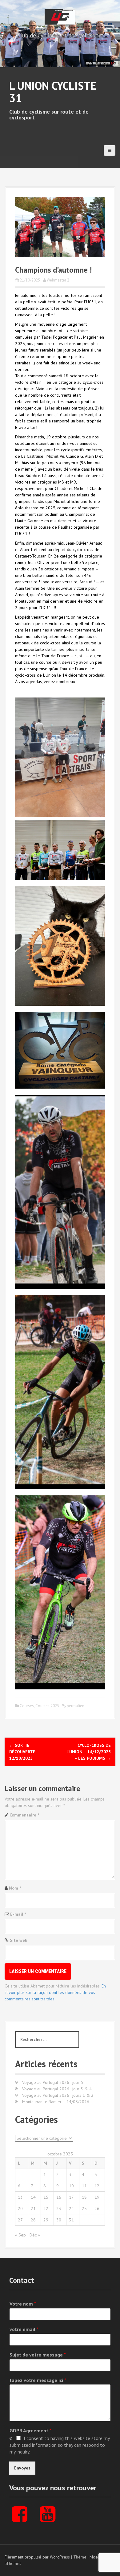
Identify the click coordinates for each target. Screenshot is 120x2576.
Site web (19, 1940)
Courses (27, 1706)
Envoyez (22, 2468)
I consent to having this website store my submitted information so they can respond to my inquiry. (60, 2445)
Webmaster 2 (58, 280)
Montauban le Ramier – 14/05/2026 (56, 2102)
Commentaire (24, 1815)
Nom (15, 1888)
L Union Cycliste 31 (53, 92)
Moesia (96, 2557)
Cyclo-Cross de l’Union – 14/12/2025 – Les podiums (89, 1752)
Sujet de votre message (38, 2355)
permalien (75, 1706)
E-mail (18, 1914)
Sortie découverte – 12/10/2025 (24, 1752)
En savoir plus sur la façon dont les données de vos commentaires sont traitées (55, 1992)
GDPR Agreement (30, 2430)
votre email (24, 2329)
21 (33, 2209)
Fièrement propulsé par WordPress (37, 2557)
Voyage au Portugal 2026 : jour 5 (53, 2082)
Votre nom (23, 2304)
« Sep (20, 2235)
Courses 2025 (47, 1706)
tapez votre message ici (38, 2380)
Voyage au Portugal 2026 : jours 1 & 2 (58, 2095)
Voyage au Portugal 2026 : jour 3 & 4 (57, 2089)
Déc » (35, 2235)
